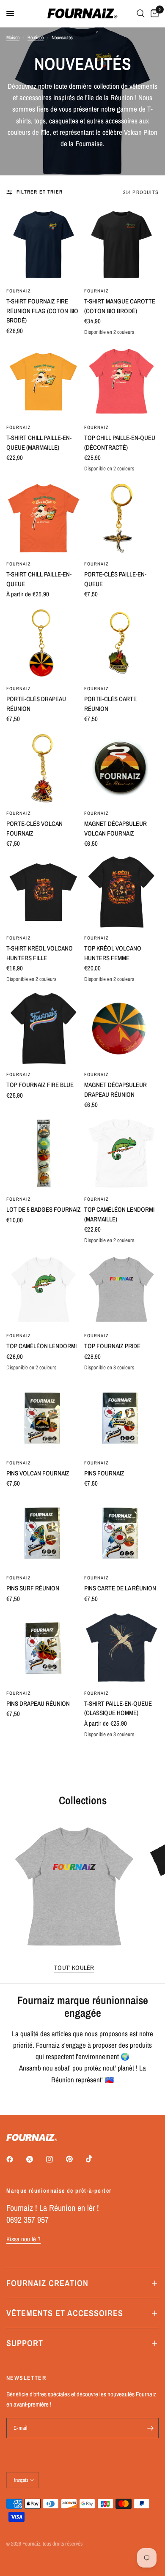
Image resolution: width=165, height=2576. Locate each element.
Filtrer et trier (40, 192)
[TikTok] (95, 2159)
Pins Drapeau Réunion (38, 1703)
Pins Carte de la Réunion (120, 1588)
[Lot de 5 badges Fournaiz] (44, 1153)
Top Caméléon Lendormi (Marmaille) (119, 1214)
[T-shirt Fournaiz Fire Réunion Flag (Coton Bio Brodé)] (44, 245)
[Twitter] (36, 2159)
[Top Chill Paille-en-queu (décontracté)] (121, 382)
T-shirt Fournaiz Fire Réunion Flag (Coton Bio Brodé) (42, 311)
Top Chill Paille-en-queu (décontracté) (120, 443)
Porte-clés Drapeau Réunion (36, 704)
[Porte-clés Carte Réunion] (121, 643)
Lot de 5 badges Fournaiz (44, 1209)
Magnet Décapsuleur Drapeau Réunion (115, 1090)
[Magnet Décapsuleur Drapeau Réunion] (121, 1029)
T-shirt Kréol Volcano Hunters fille (40, 953)
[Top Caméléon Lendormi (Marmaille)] (121, 1153)
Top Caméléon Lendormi (41, 1346)
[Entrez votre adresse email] (150, 2428)
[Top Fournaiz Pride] (121, 1290)
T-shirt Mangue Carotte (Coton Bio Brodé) (120, 306)
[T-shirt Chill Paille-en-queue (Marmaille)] (44, 382)
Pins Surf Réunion (33, 1588)
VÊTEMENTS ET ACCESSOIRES (65, 2313)
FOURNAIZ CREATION (47, 2283)
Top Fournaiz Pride (112, 1346)
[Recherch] (141, 14)
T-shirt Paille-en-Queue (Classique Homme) (118, 1708)
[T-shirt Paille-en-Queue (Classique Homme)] (121, 1647)
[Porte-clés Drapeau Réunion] (44, 643)
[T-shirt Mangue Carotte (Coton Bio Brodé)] (121, 245)
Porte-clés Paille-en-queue (115, 579)
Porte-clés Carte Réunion (110, 704)
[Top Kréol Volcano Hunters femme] (121, 892)
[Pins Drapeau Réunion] (44, 1647)
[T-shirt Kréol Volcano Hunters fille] (44, 892)
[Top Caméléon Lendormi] (44, 1290)
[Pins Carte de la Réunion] (121, 1532)
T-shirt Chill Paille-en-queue (39, 579)
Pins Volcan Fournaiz (38, 1473)
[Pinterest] (75, 2159)
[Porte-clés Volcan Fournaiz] (44, 768)
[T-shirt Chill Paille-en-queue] (44, 518)
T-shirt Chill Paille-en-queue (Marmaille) (39, 443)
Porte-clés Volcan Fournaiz (34, 828)
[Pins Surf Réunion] (44, 1532)
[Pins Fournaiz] (121, 1417)
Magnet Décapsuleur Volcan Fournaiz (115, 828)
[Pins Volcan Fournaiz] (44, 1417)
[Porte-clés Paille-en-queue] (121, 518)
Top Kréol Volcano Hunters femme (113, 953)
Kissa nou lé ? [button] (23, 2239)
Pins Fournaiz (104, 1473)
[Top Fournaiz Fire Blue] (44, 1029)
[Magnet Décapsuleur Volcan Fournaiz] (121, 768)
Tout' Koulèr (74, 1968)
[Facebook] (16, 2159)
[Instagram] (55, 2159)
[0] (153, 14)
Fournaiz (19, 291)
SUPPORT (25, 2343)
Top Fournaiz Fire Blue (40, 1085)
